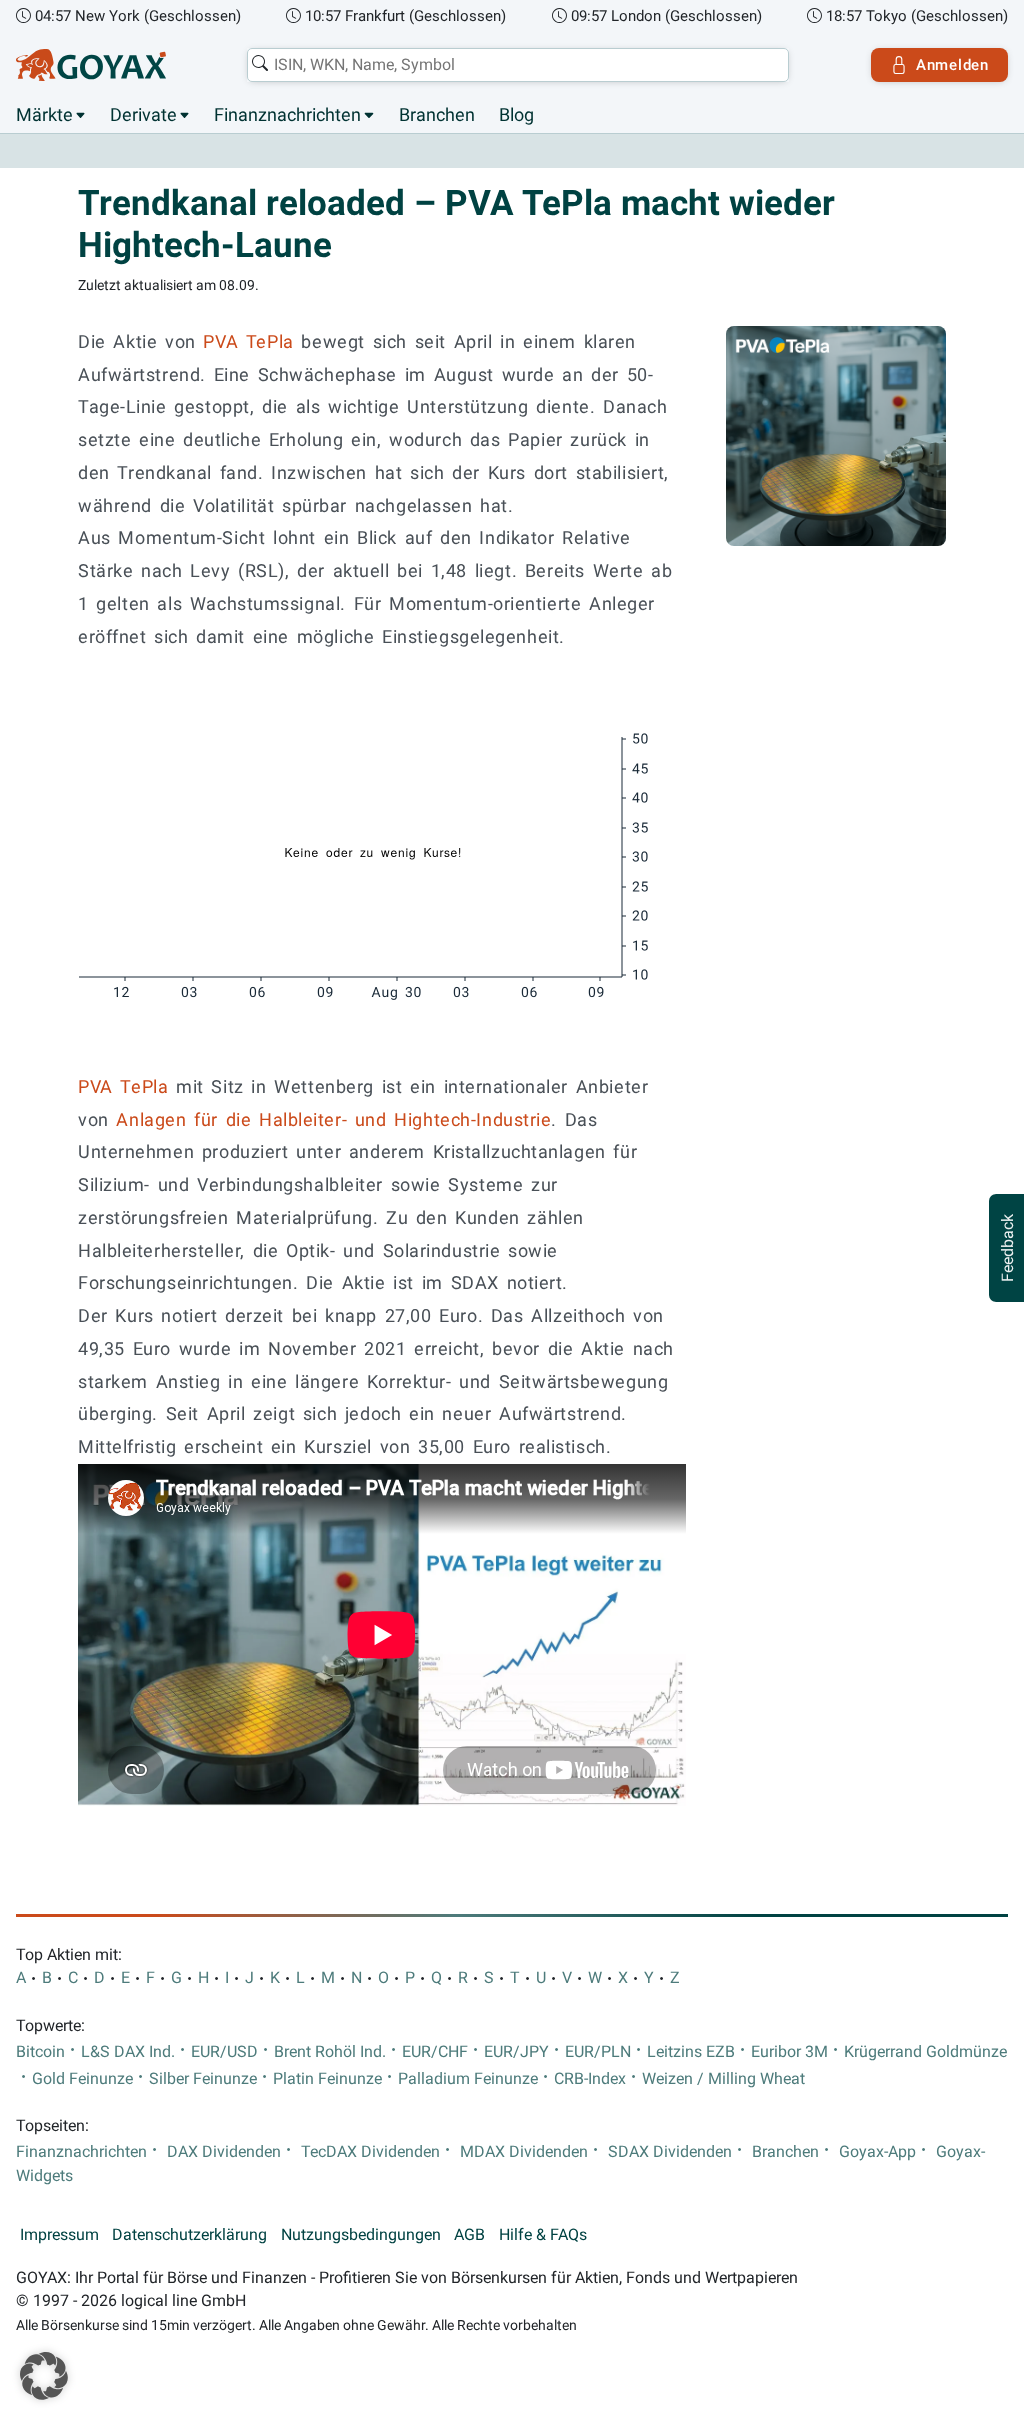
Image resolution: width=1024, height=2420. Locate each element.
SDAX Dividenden (670, 2152)
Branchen (437, 115)
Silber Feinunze (203, 2079)
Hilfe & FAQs (543, 2235)
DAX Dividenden (224, 2152)
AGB (469, 2235)
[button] (44, 2376)
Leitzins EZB (691, 2052)
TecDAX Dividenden (370, 2152)
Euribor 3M (789, 2052)
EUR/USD (224, 2052)
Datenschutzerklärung (189, 2235)
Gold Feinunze (82, 2079)
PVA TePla (248, 341)
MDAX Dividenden (524, 2152)
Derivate (143, 115)
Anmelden (952, 65)
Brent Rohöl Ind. (330, 2052)
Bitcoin (40, 2052)
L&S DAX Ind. (128, 2052)
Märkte (44, 115)
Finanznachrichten (287, 115)
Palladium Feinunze (468, 2079)
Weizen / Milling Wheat (723, 2079)
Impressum (59, 2235)
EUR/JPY (516, 2052)
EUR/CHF (435, 2052)
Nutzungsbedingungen (361, 2235)
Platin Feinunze (327, 2079)
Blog (516, 115)
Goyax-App (877, 2152)
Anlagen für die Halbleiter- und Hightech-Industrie (333, 1119)
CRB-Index (590, 2079)
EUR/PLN (598, 2052)
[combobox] (518, 65)
